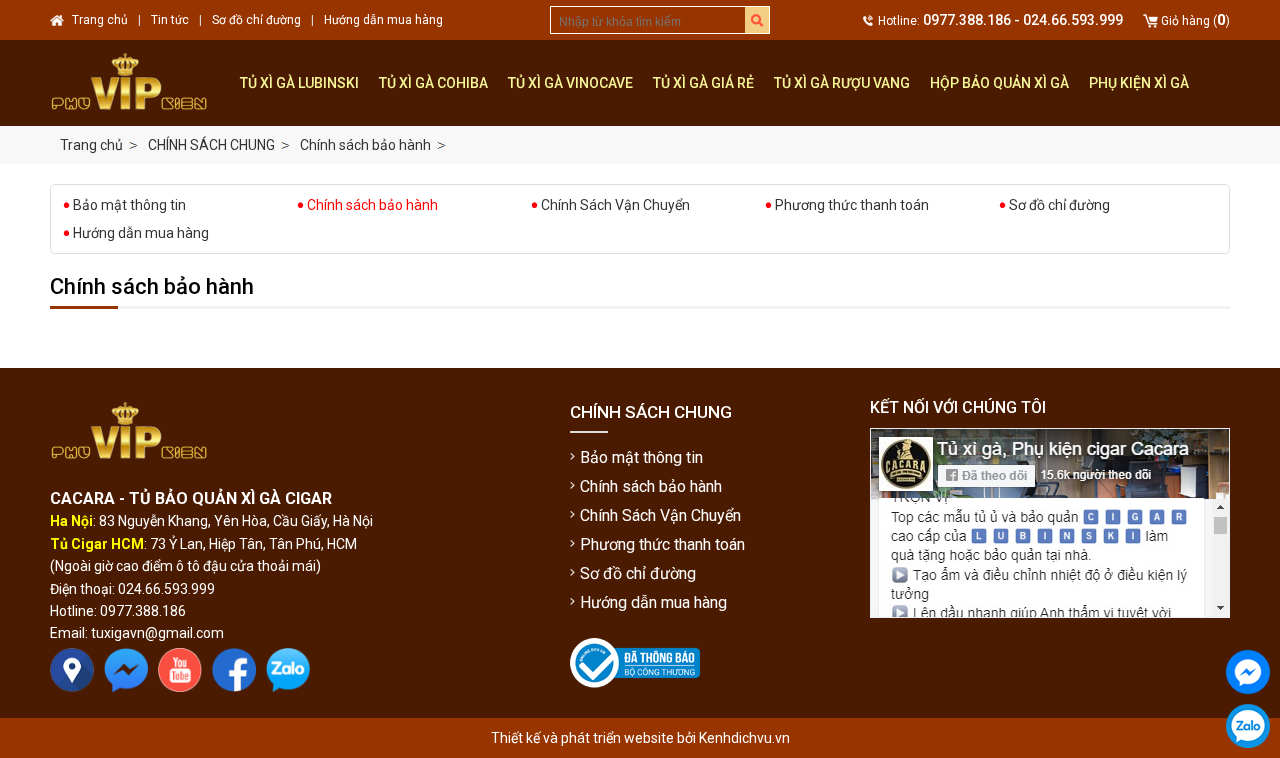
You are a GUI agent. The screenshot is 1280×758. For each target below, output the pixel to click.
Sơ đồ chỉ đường (1059, 205)
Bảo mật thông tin (129, 205)
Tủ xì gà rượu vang (842, 83)
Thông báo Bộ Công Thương (632, 704)
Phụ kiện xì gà (1139, 83)
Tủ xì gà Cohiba (433, 83)
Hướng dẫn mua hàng (141, 233)
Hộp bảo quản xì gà (999, 83)
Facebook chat (1248, 710)
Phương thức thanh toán (852, 205)
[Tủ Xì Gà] (140, 83)
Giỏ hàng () (1195, 21)
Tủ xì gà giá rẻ (703, 83)
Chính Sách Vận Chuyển (615, 205)
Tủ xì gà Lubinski (299, 83)
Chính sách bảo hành (365, 145)
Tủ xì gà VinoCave (570, 83)
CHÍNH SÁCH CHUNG (211, 145)
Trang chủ (91, 145)
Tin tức (170, 20)
